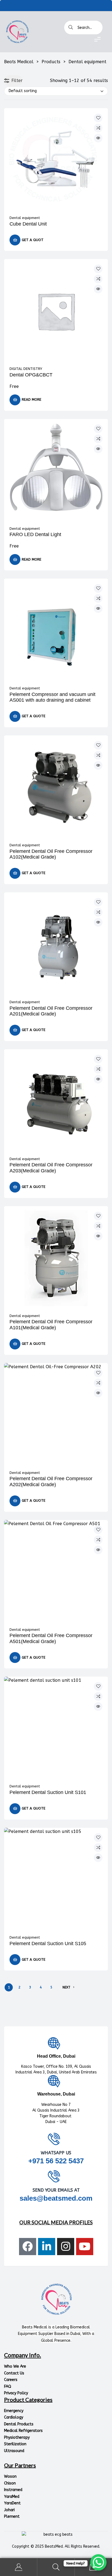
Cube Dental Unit (28, 224)
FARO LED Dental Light (35, 534)
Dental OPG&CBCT (31, 375)
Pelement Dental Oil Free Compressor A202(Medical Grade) (51, 1482)
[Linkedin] (47, 2247)
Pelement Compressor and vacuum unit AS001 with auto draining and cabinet (52, 697)
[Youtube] (85, 2247)
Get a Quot (33, 240)
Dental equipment (25, 218)
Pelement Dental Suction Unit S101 (48, 1792)
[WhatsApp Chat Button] (98, 2562)
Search (56, 2567)
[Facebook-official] (28, 2247)
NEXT (66, 1987)
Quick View (98, 138)
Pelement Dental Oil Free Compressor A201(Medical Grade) (51, 1011)
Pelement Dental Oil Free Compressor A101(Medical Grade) (51, 1325)
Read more (32, 399)
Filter (17, 80)
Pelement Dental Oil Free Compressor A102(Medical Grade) (51, 854)
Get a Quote (34, 716)
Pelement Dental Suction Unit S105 (48, 1944)
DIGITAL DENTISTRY (26, 369)
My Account (19, 2567)
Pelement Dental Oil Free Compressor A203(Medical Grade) (51, 1168)
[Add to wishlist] (98, 118)
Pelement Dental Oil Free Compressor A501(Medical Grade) (51, 1638)
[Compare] (98, 128)
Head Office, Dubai (56, 2056)
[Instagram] (66, 2247)
